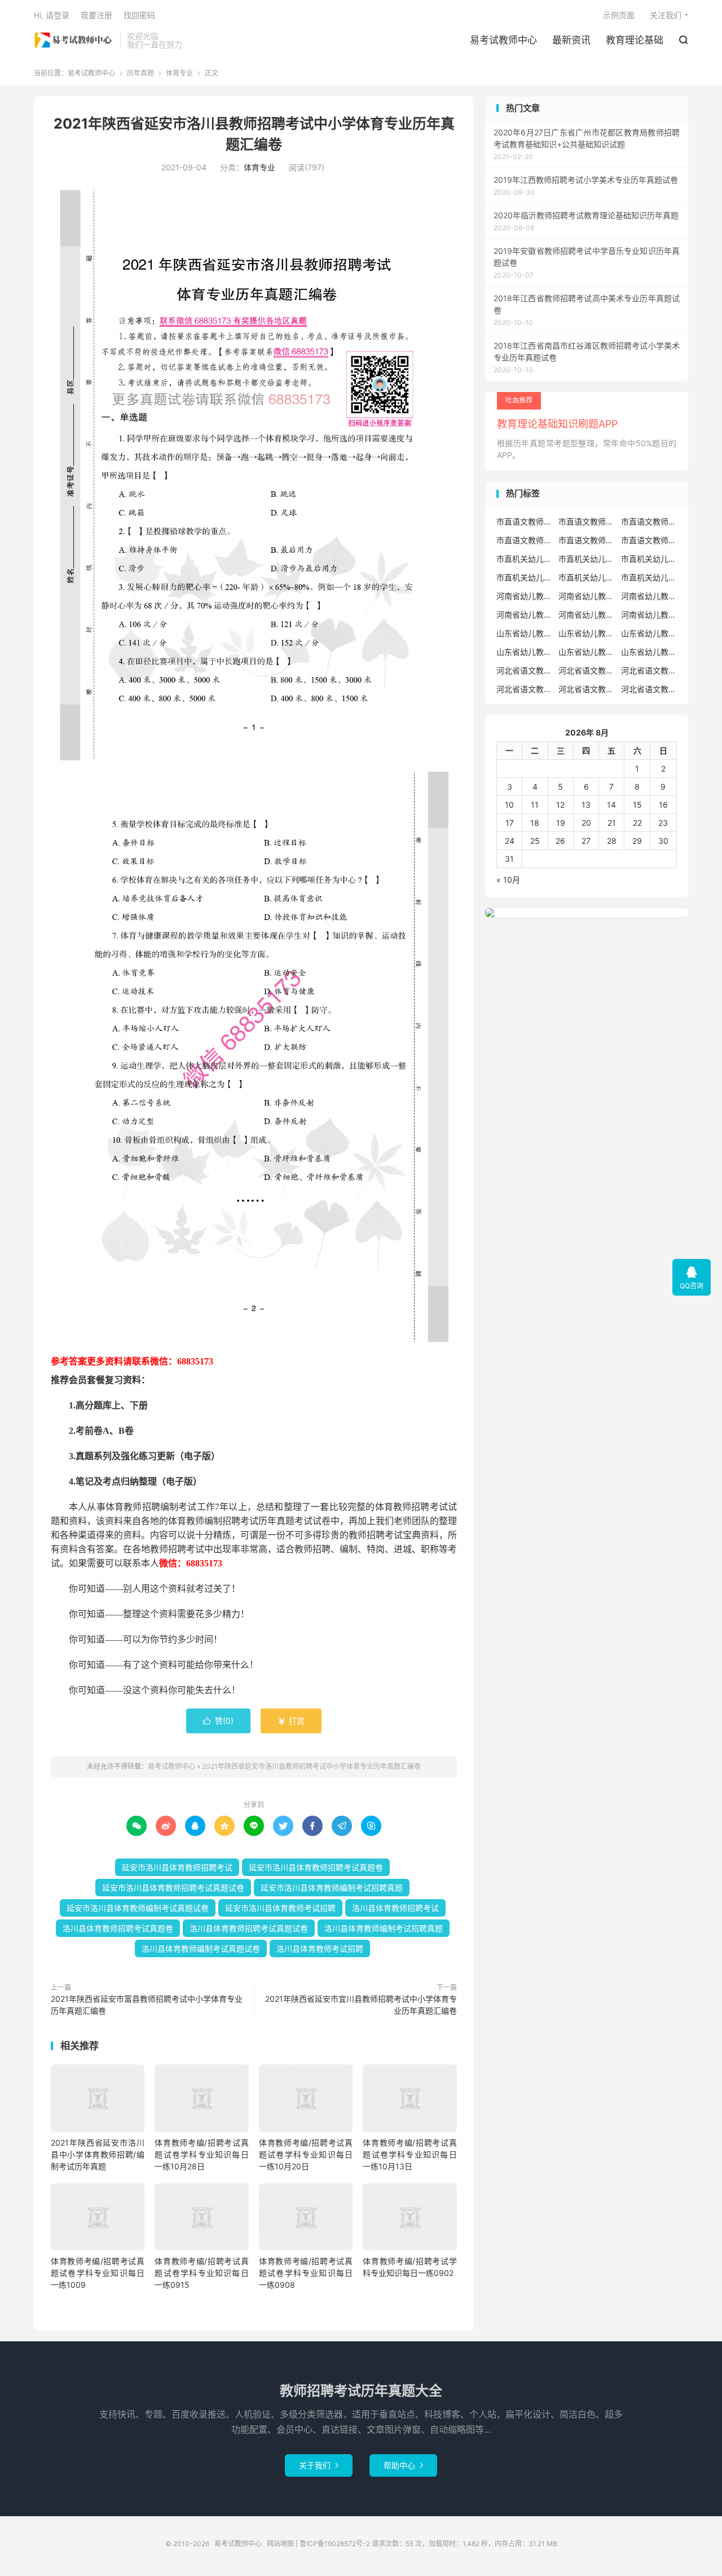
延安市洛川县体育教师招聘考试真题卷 (316, 1867)
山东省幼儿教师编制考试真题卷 (649, 652)
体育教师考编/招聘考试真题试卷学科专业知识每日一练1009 (98, 2273)
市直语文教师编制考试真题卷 (587, 540)
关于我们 (319, 2465)
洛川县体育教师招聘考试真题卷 (118, 1928)
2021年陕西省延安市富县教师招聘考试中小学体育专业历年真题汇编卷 (147, 2005)
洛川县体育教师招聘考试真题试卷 (249, 1928)
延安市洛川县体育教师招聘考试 (177, 1867)
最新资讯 (571, 40)
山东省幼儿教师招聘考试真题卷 (525, 652)
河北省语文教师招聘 (525, 670)
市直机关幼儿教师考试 (587, 559)
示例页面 (619, 15)
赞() (218, 1721)
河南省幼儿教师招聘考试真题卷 (525, 615)
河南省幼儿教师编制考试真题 (587, 615)
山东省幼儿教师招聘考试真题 (649, 633)
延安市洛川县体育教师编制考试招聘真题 (332, 1888)
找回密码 (139, 15)
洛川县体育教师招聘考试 (395, 1908)
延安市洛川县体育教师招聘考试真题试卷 (173, 1888)
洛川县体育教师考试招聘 (320, 1948)
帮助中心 (403, 2465)
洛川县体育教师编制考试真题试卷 (201, 1948)
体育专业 (179, 73)
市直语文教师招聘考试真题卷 (649, 521)
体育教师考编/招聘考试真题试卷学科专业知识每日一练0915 (201, 2273)
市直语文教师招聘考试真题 (587, 521)
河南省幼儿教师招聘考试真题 (649, 596)
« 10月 (508, 880)
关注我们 (666, 15)
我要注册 (96, 15)
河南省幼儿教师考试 (587, 596)
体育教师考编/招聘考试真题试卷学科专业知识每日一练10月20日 (306, 2154)
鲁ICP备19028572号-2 (335, 2544)
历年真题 (140, 73)
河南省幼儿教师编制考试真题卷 (649, 615)
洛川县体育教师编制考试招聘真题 (384, 1928)
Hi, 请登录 (52, 15)
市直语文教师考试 (649, 540)
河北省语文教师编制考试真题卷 (587, 689)
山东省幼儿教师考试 (587, 633)
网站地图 (280, 2544)
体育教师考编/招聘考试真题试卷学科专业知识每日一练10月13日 (410, 2154)
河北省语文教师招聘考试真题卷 (649, 670)
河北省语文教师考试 (649, 689)
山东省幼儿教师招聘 (525, 633)
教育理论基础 (635, 40)
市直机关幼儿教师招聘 (525, 559)
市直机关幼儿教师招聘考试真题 (649, 559)
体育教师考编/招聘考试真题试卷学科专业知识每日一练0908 (306, 2273)
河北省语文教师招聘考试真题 (587, 670)
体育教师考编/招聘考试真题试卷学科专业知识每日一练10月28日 (201, 2154)
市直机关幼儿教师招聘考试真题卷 (525, 577)
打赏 (291, 1721)
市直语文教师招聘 (525, 521)
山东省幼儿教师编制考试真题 (587, 652)
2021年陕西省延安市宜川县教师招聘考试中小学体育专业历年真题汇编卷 (361, 2005)
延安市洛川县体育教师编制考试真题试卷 (138, 1908)
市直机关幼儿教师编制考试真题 (649, 577)
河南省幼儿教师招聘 (525, 596)
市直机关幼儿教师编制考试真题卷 (587, 577)
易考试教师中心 (74, 40)
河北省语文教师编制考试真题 (525, 689)
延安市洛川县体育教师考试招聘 (280, 1908)
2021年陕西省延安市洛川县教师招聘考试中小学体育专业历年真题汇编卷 (311, 1766)
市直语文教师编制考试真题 (525, 540)
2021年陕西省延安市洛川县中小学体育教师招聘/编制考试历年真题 (98, 2154)
